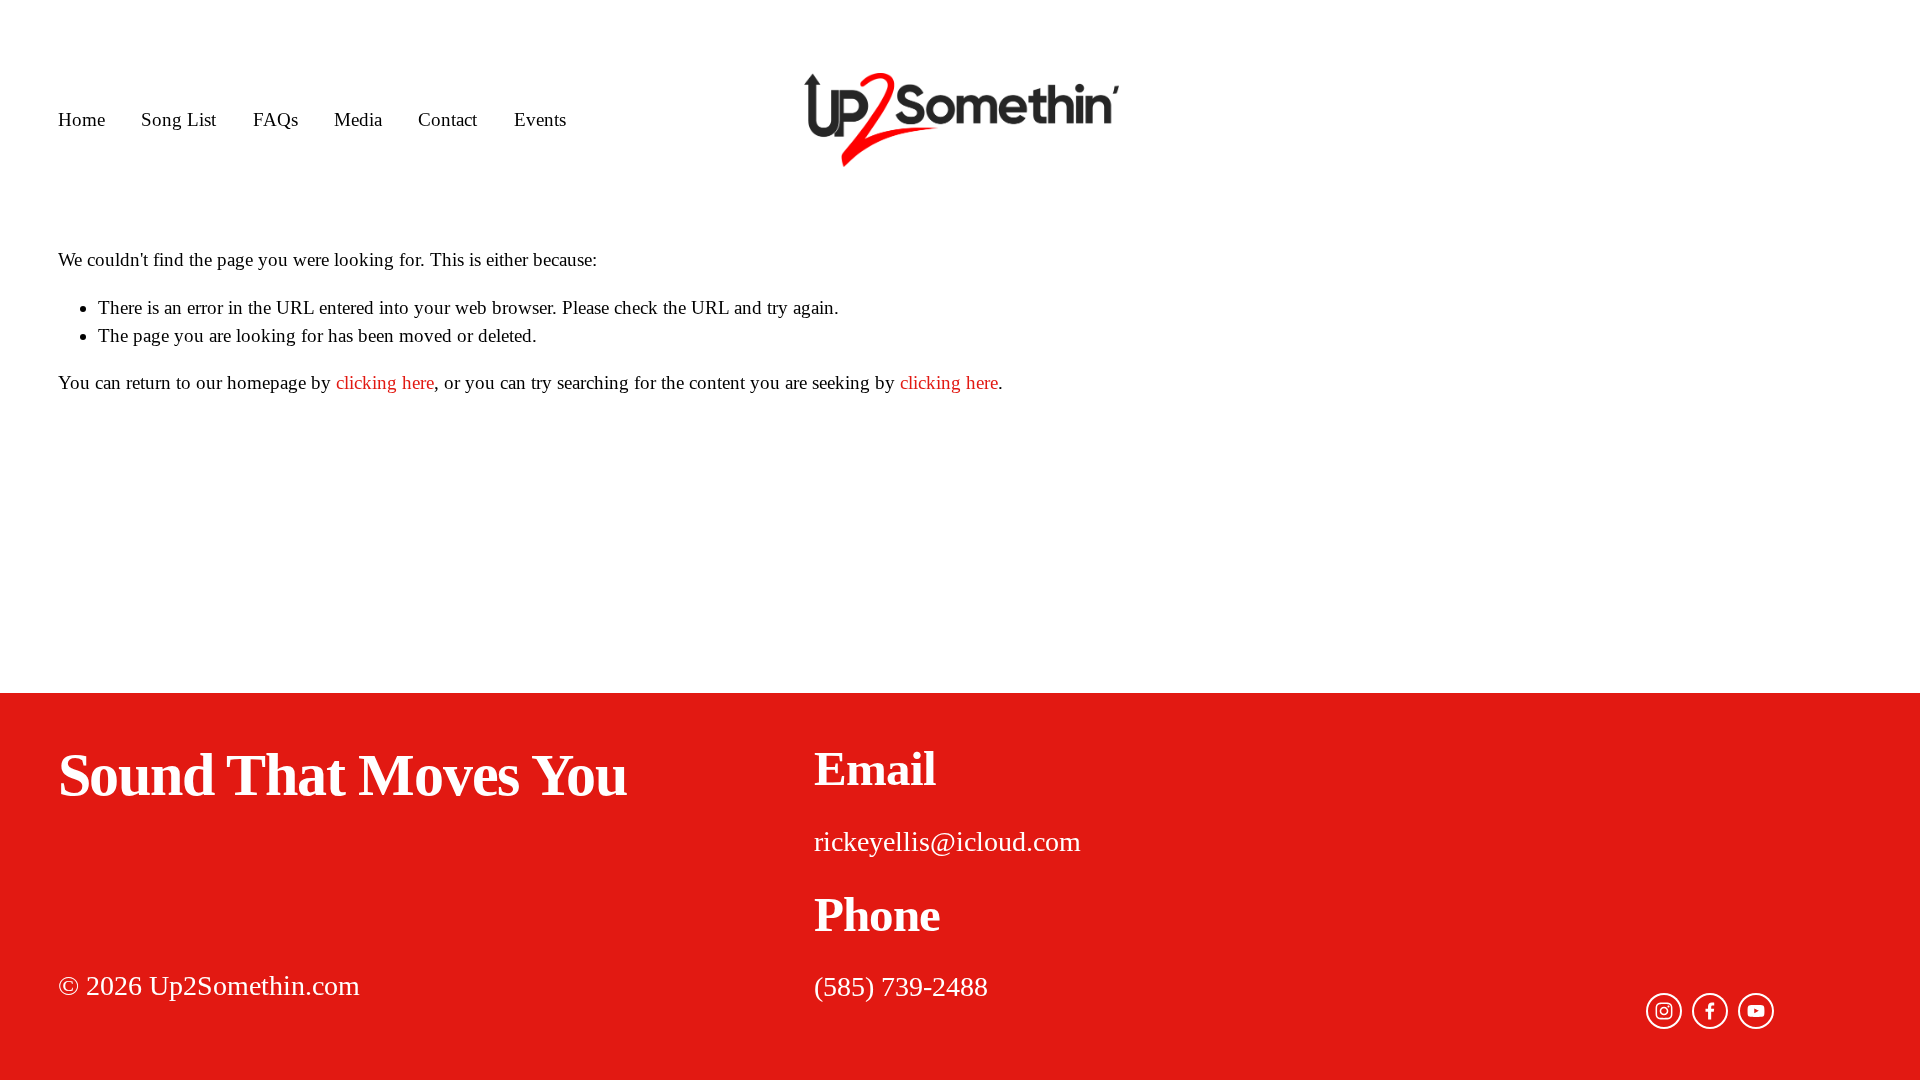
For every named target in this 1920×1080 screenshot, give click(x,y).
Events (540, 119)
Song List (178, 119)
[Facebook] (1710, 1011)
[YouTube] (1756, 1011)
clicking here (385, 382)
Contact (447, 119)
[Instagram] (1664, 1011)
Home (81, 119)
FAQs (275, 119)
